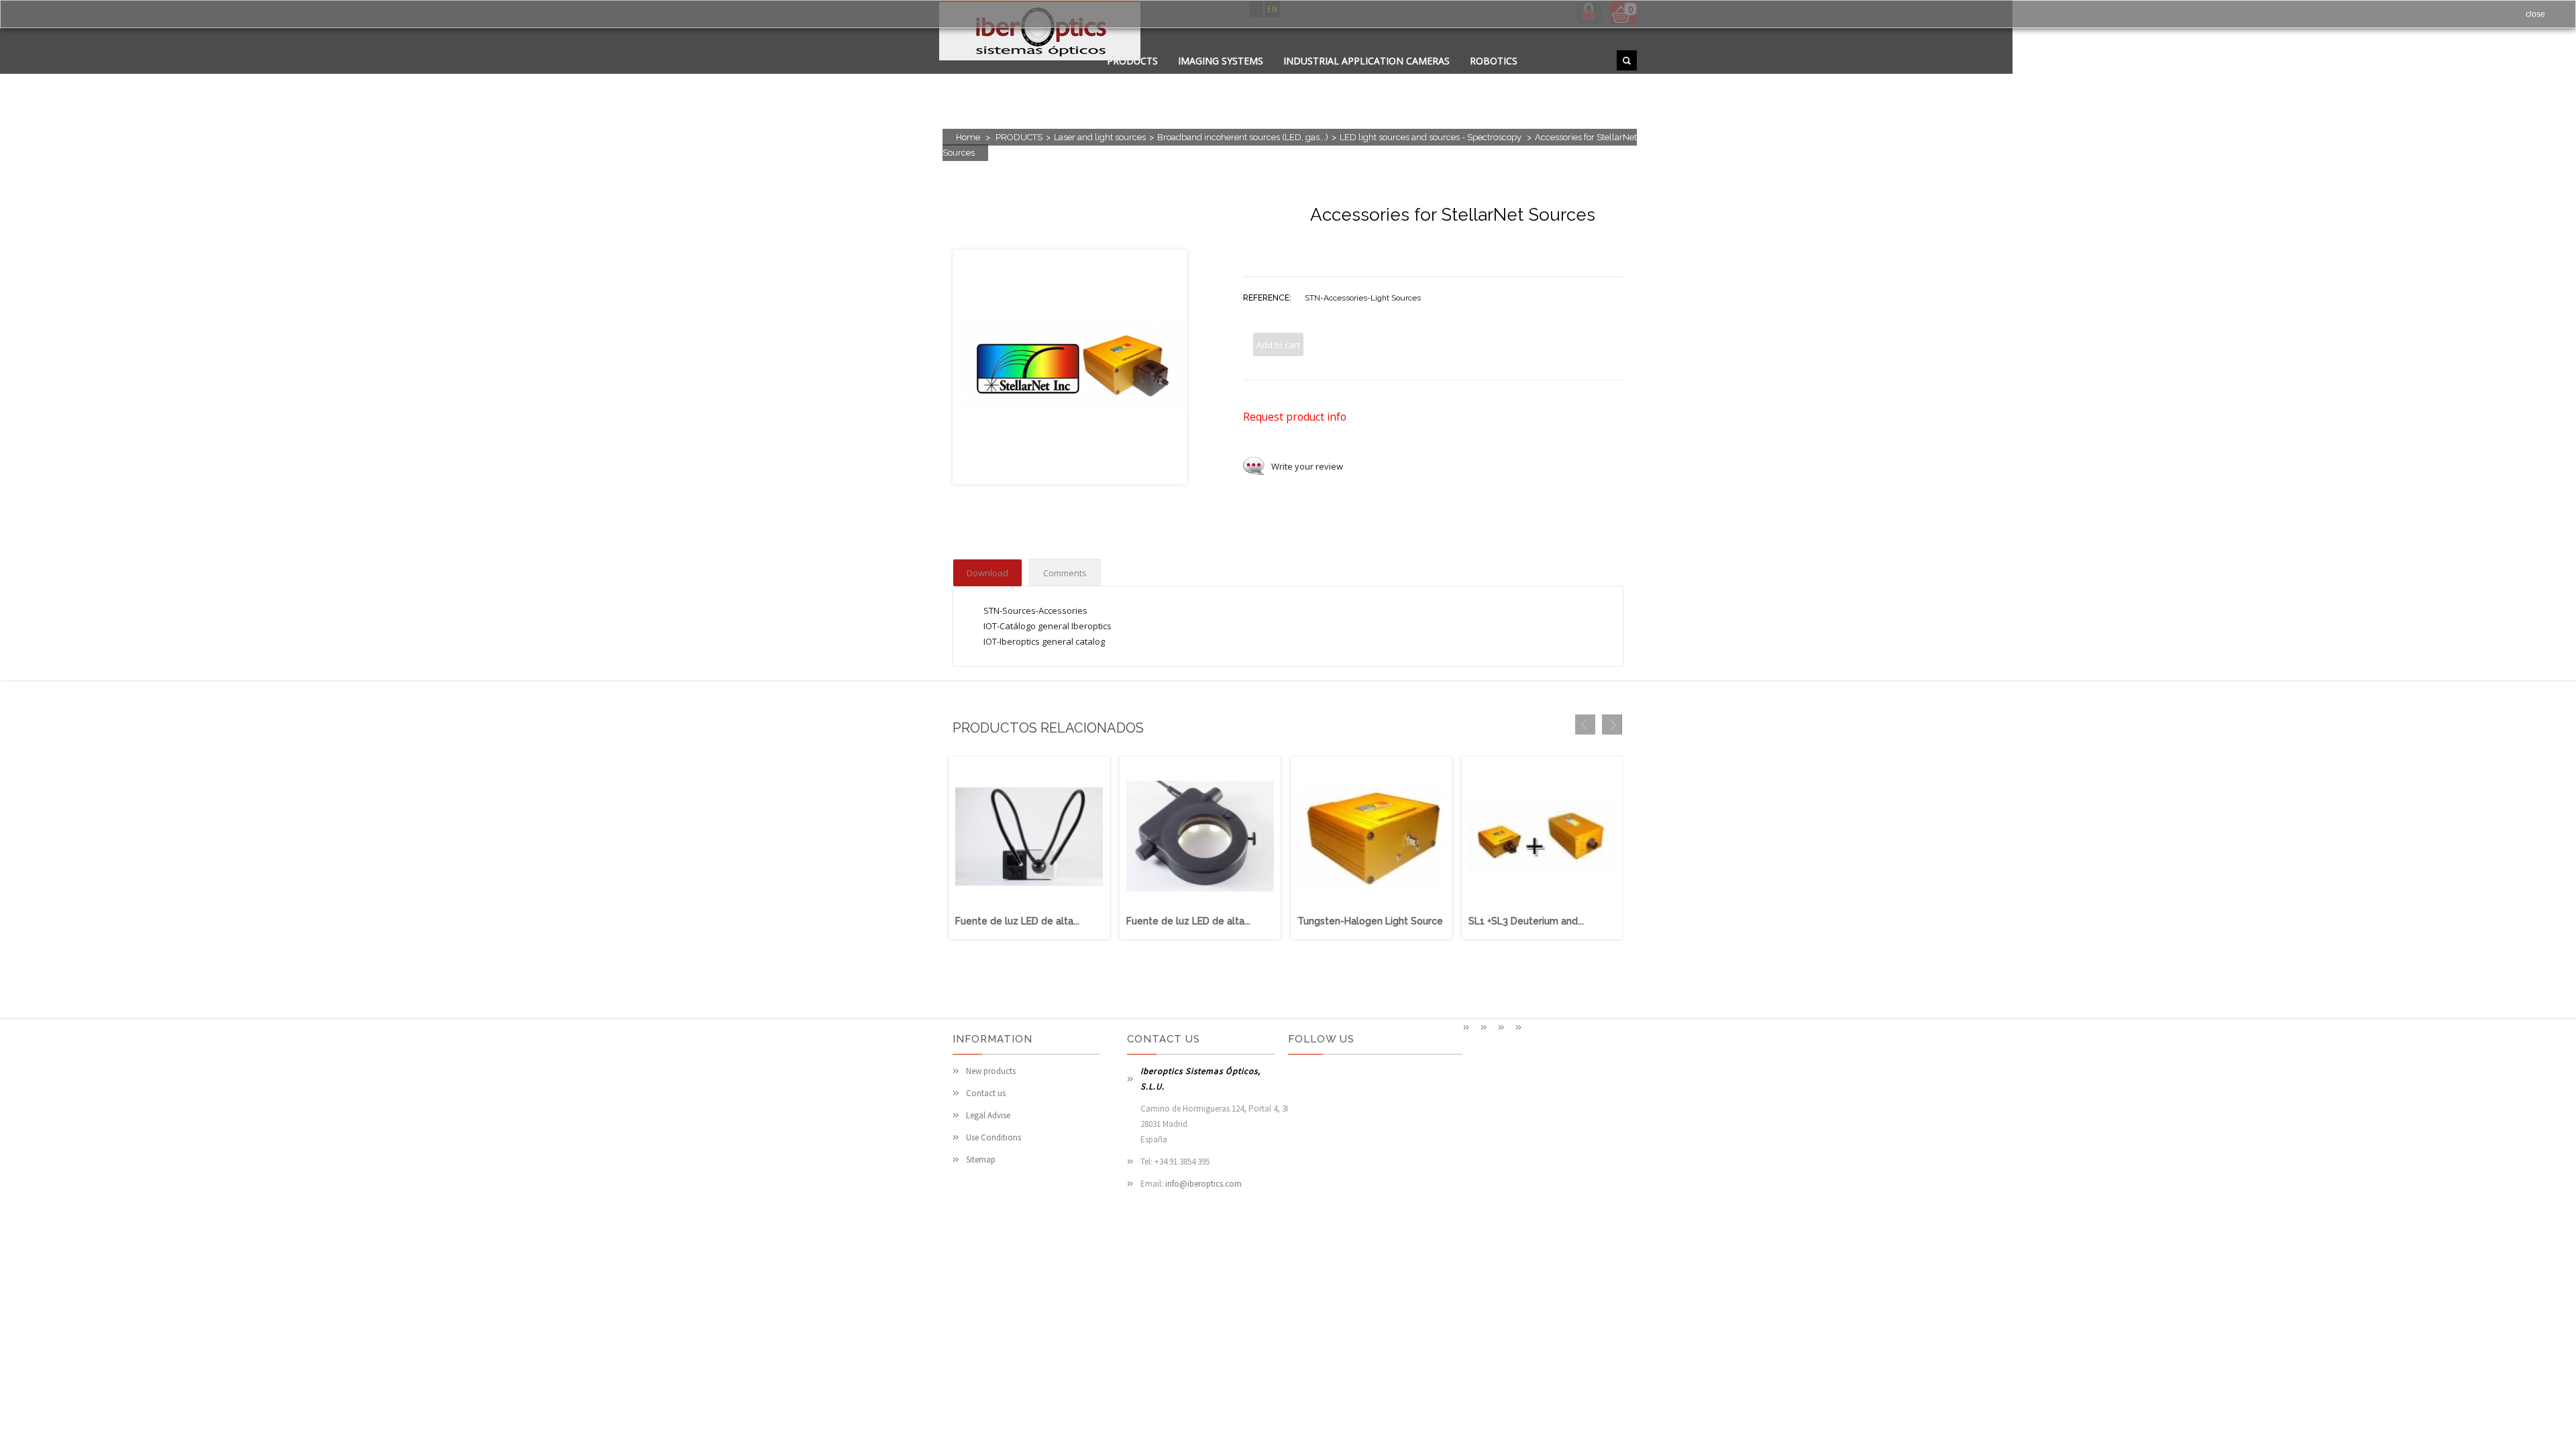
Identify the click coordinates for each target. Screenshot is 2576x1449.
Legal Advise (988, 1115)
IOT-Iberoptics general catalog (1044, 641)
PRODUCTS (1019, 137)
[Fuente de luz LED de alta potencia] (1029, 907)
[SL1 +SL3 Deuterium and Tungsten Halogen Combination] (1542, 907)
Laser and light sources (1100, 137)
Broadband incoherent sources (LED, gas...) (1243, 137)
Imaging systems (1221, 61)
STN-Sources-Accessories (1035, 610)
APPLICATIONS (1140, 77)
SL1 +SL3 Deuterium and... (1526, 921)
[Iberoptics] (1040, 33)
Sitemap (981, 1160)
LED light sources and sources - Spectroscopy (1432, 137)
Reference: (1267, 298)
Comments (1065, 573)
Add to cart (1278, 345)
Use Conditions (994, 1137)
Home (968, 137)
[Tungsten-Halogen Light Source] (1371, 907)
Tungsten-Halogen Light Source (1370, 921)
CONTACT (1217, 77)
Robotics (1494, 61)
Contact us (986, 1093)
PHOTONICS (1287, 77)
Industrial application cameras (1366, 61)
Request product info (1295, 417)
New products (991, 1071)
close (2535, 14)
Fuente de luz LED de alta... (1017, 921)
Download (987, 573)
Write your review (1307, 466)
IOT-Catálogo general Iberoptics (1048, 626)
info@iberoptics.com (1203, 1184)
